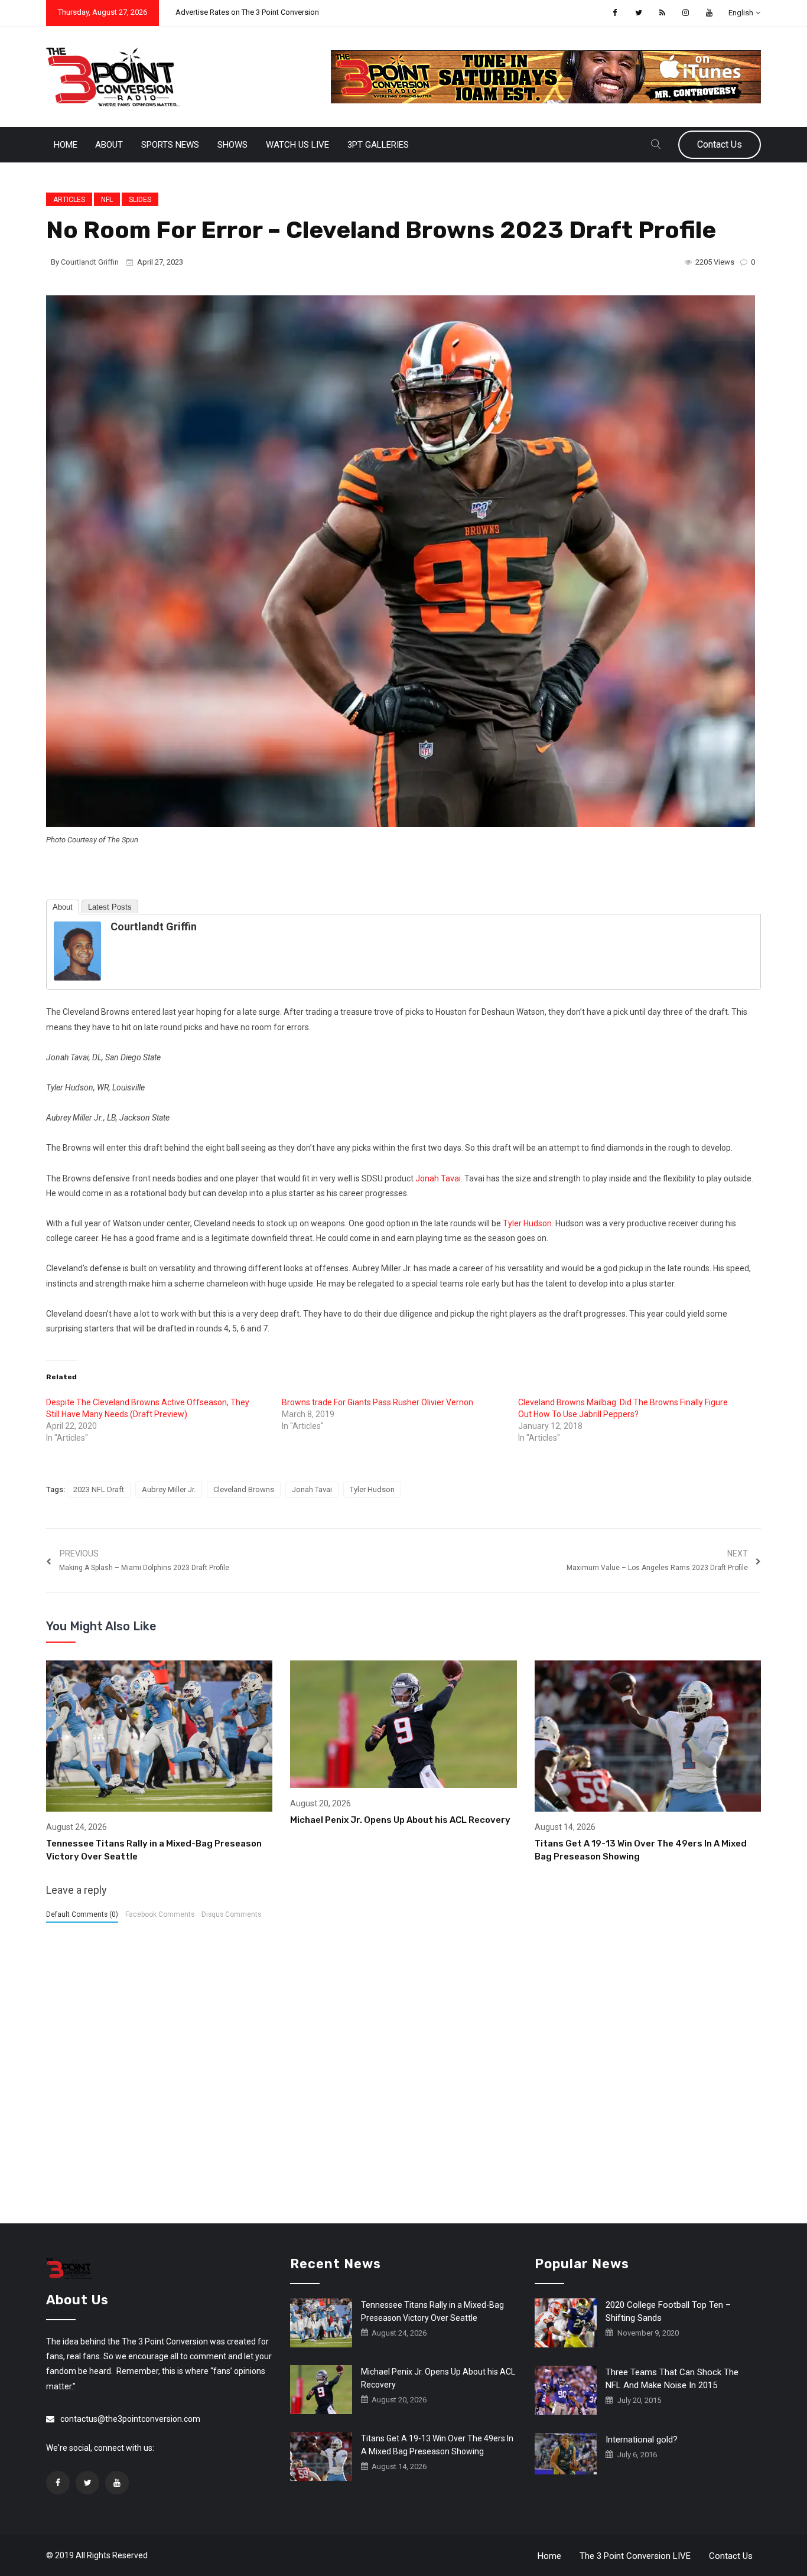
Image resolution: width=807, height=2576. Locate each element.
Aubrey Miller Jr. (169, 1489)
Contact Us (720, 144)
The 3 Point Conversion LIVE (635, 2556)
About (109, 145)
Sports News (170, 145)
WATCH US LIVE (297, 145)
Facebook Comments (160, 1914)
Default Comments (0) (82, 1914)
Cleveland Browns (244, 1489)
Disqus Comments (231, 1914)
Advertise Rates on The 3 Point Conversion (247, 12)
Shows (232, 145)
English (741, 13)
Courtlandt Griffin (90, 262)
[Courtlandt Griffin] (77, 950)
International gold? (642, 2440)
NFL (107, 200)
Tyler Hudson (527, 1223)
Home (66, 145)
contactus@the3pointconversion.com (130, 2419)
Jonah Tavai (438, 1178)
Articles (69, 200)
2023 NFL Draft (99, 1489)
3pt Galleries (378, 145)
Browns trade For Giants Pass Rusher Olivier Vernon (378, 1402)
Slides (140, 200)
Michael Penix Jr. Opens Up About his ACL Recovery (400, 1820)
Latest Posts (110, 907)
